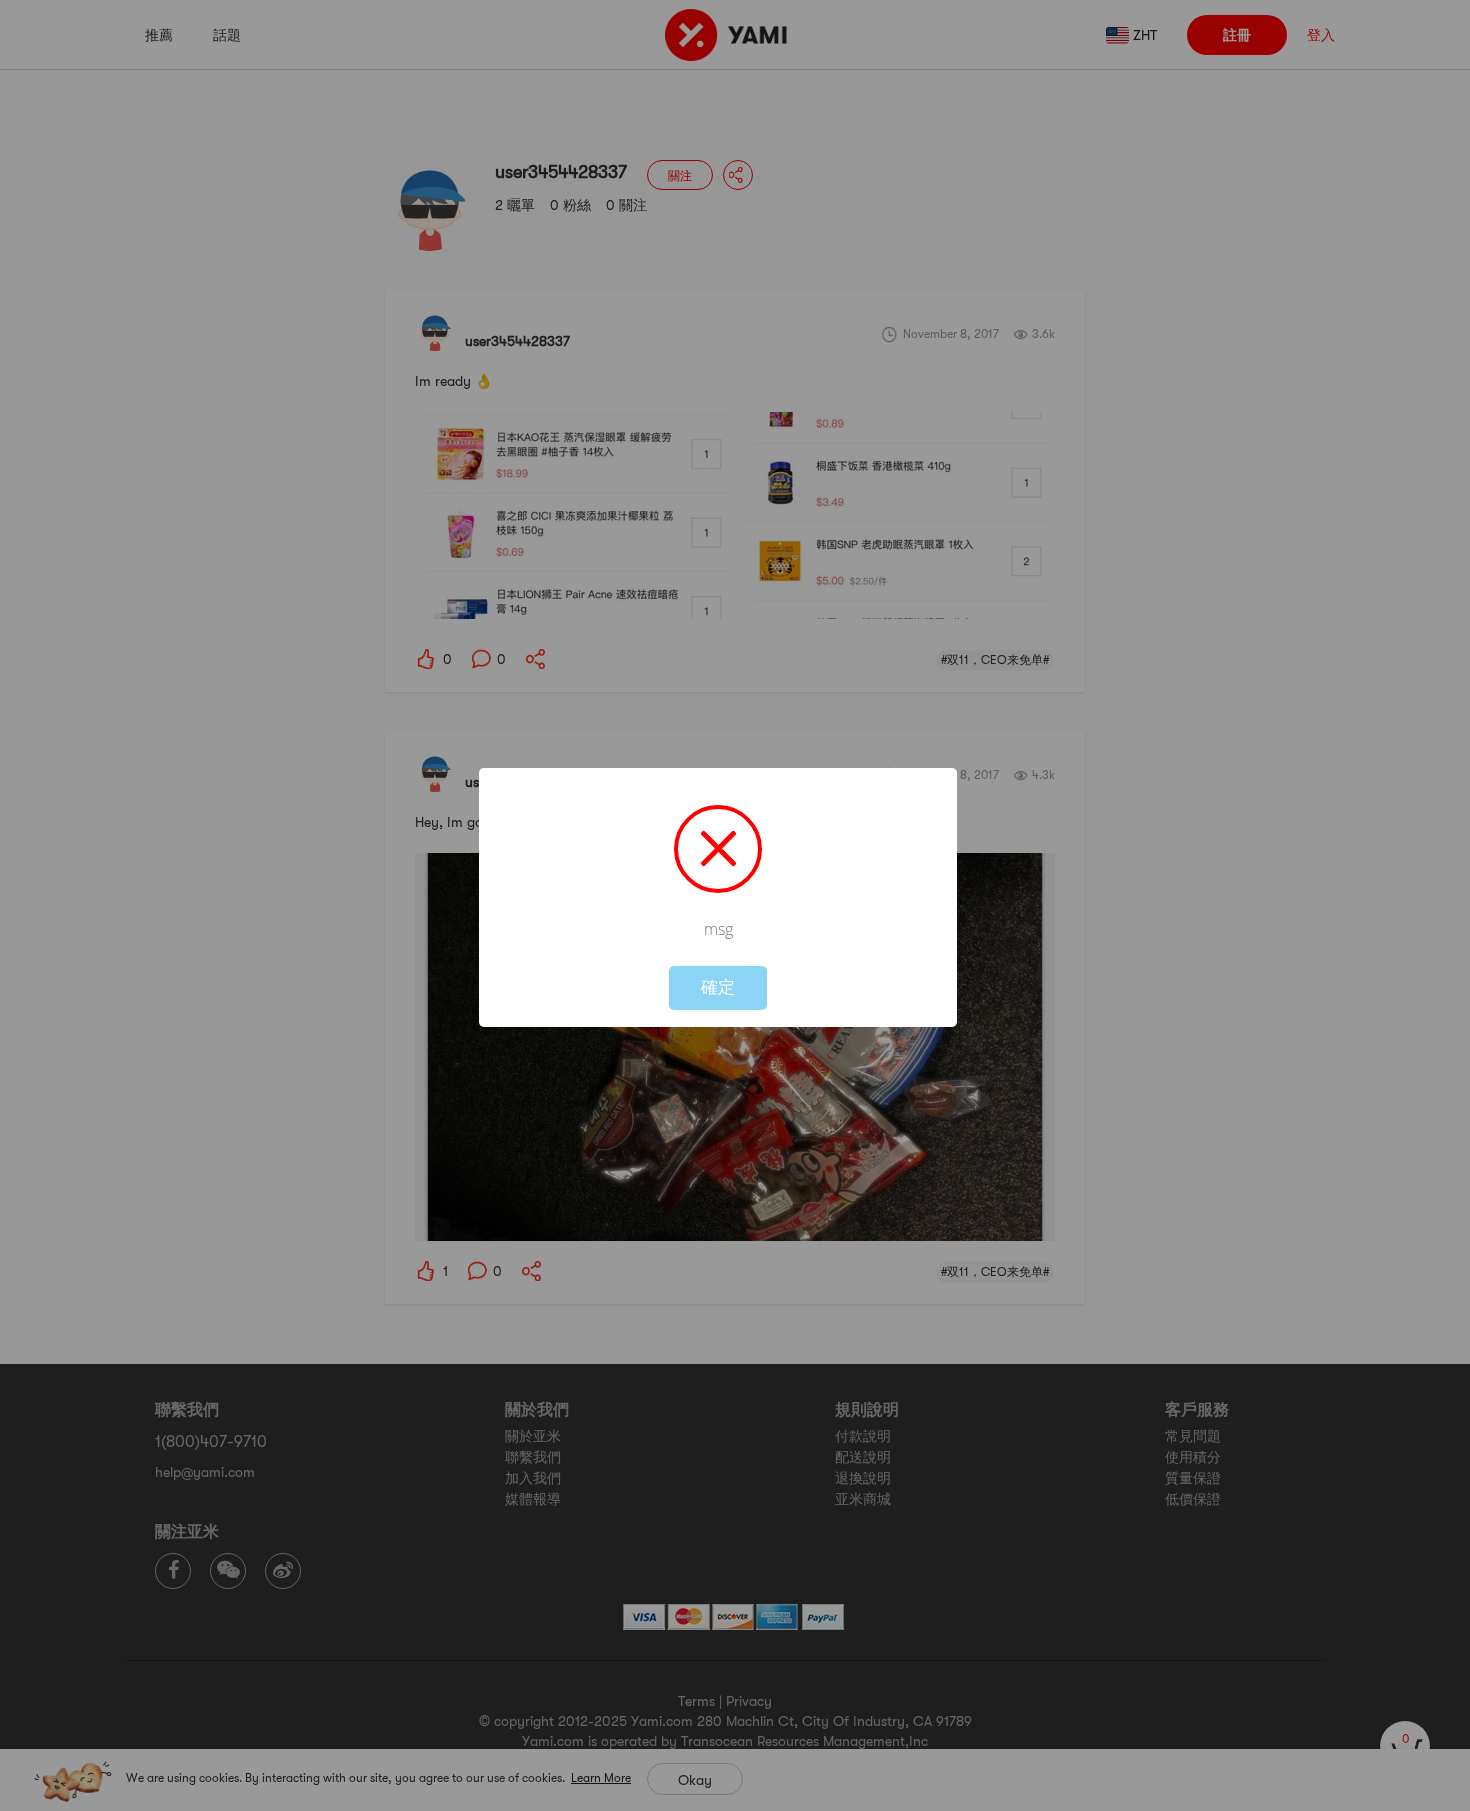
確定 (718, 987)
